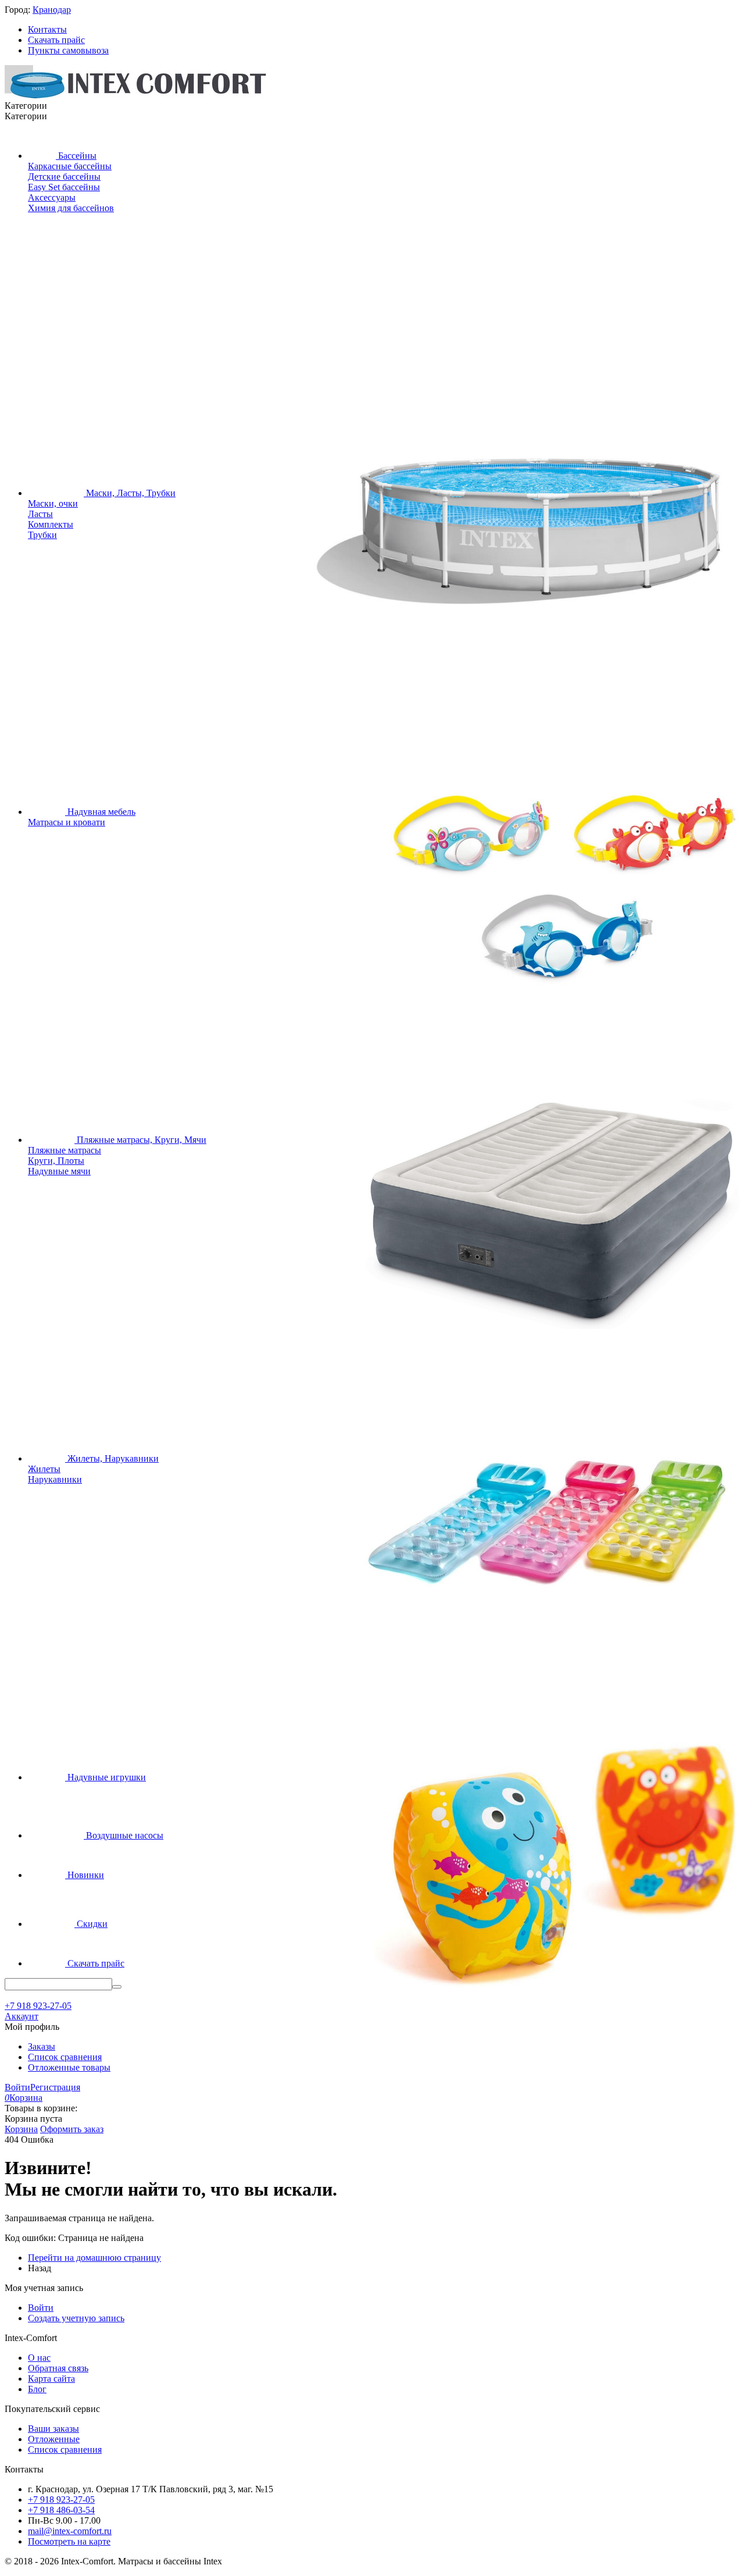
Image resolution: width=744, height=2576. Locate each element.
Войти (17, 2087)
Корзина (21, 2129)
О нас (39, 2358)
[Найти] (117, 1987)
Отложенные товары (69, 2067)
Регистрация (55, 2087)
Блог (37, 2389)
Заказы (42, 2046)
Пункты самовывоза (68, 50)
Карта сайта (51, 2379)
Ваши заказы (53, 2429)
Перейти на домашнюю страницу (94, 2258)
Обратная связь (58, 2368)
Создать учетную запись (76, 2318)
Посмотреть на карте (69, 2541)
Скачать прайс (56, 40)
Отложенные (54, 2439)
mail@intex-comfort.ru (70, 2531)
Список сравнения (65, 2057)
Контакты (47, 29)
